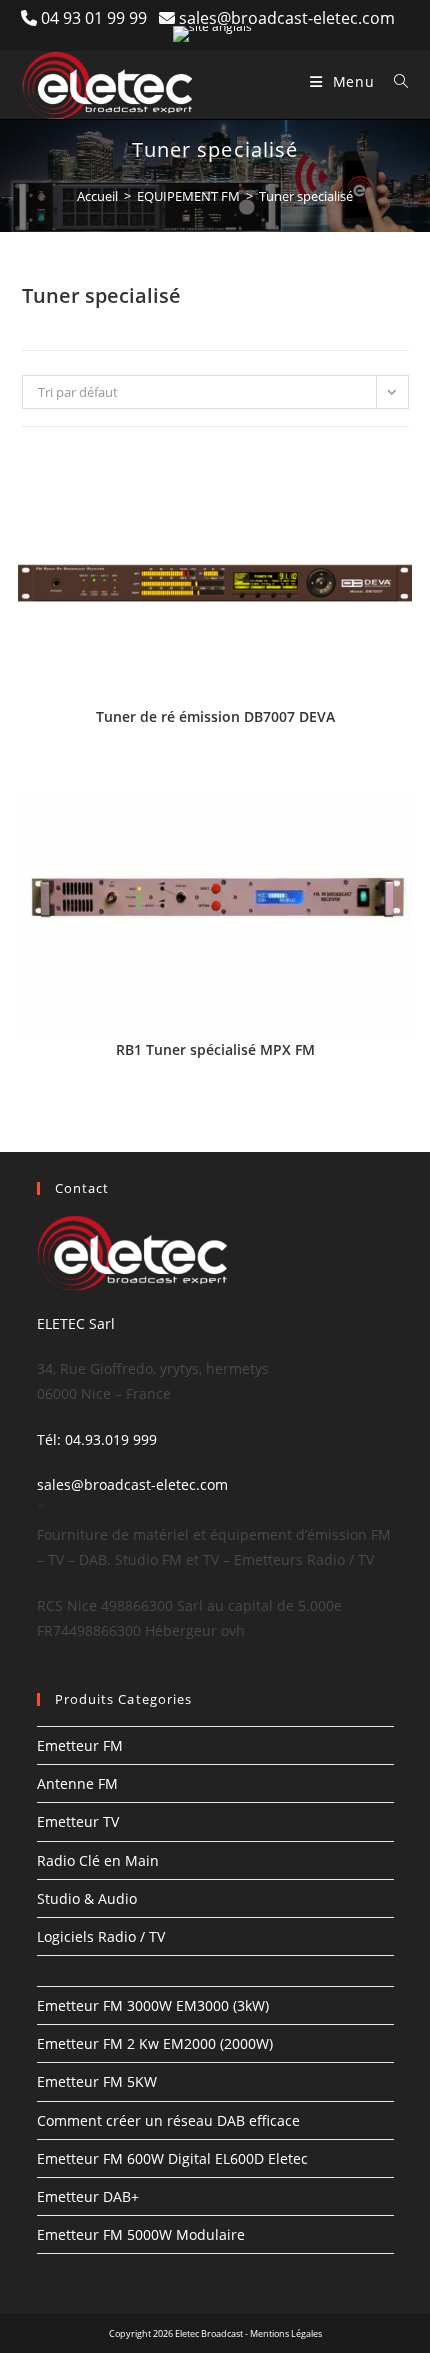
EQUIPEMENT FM (188, 196)
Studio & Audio (87, 1898)
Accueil (97, 196)
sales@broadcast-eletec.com (287, 18)
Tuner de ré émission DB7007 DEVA (215, 716)
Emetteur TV (78, 1821)
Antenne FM (77, 1783)
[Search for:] (394, 81)
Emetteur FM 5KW (97, 2081)
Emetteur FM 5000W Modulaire (141, 2234)
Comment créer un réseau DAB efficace (168, 2120)
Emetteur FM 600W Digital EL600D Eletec (172, 2158)
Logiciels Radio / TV (101, 1936)
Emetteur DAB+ (88, 2196)
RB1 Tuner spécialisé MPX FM (215, 1049)
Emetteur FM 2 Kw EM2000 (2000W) (155, 2043)
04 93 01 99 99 (100, 18)
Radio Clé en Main (98, 1860)
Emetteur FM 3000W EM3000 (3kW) (153, 2005)
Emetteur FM (80, 1745)
